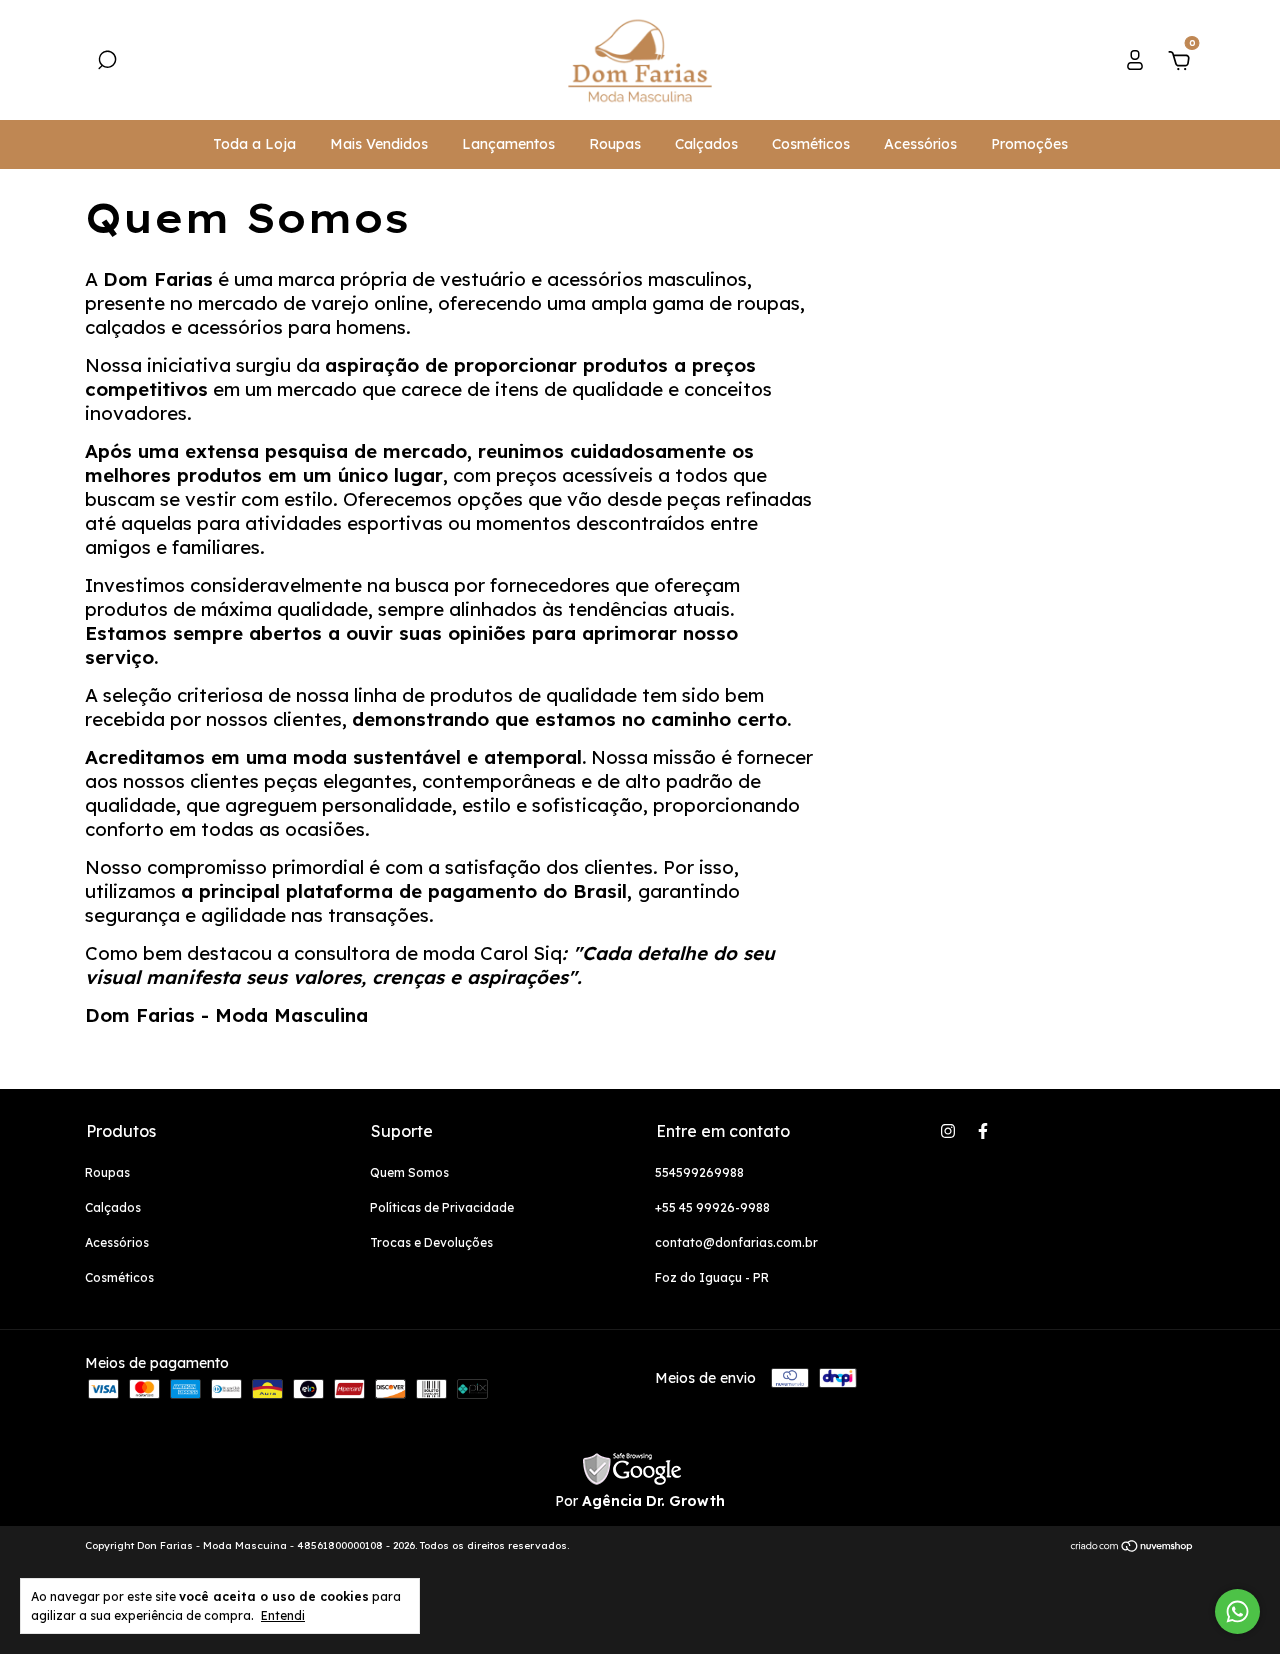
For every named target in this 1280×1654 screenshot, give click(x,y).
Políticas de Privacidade (442, 1207)
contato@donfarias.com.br (736, 1242)
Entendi (283, 1615)
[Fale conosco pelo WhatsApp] (1237, 1611)
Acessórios (920, 144)
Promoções (1029, 144)
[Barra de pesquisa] (107, 63)
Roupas (615, 144)
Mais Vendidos (379, 144)
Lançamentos (508, 144)
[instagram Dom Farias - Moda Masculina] (948, 1131)
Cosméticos (811, 144)
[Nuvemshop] (1132, 1548)
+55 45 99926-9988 (712, 1207)
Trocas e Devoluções (431, 1242)
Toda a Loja (254, 144)
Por (640, 1501)
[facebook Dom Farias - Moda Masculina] (983, 1131)
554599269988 (699, 1172)
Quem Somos (409, 1172)
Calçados (706, 144)
